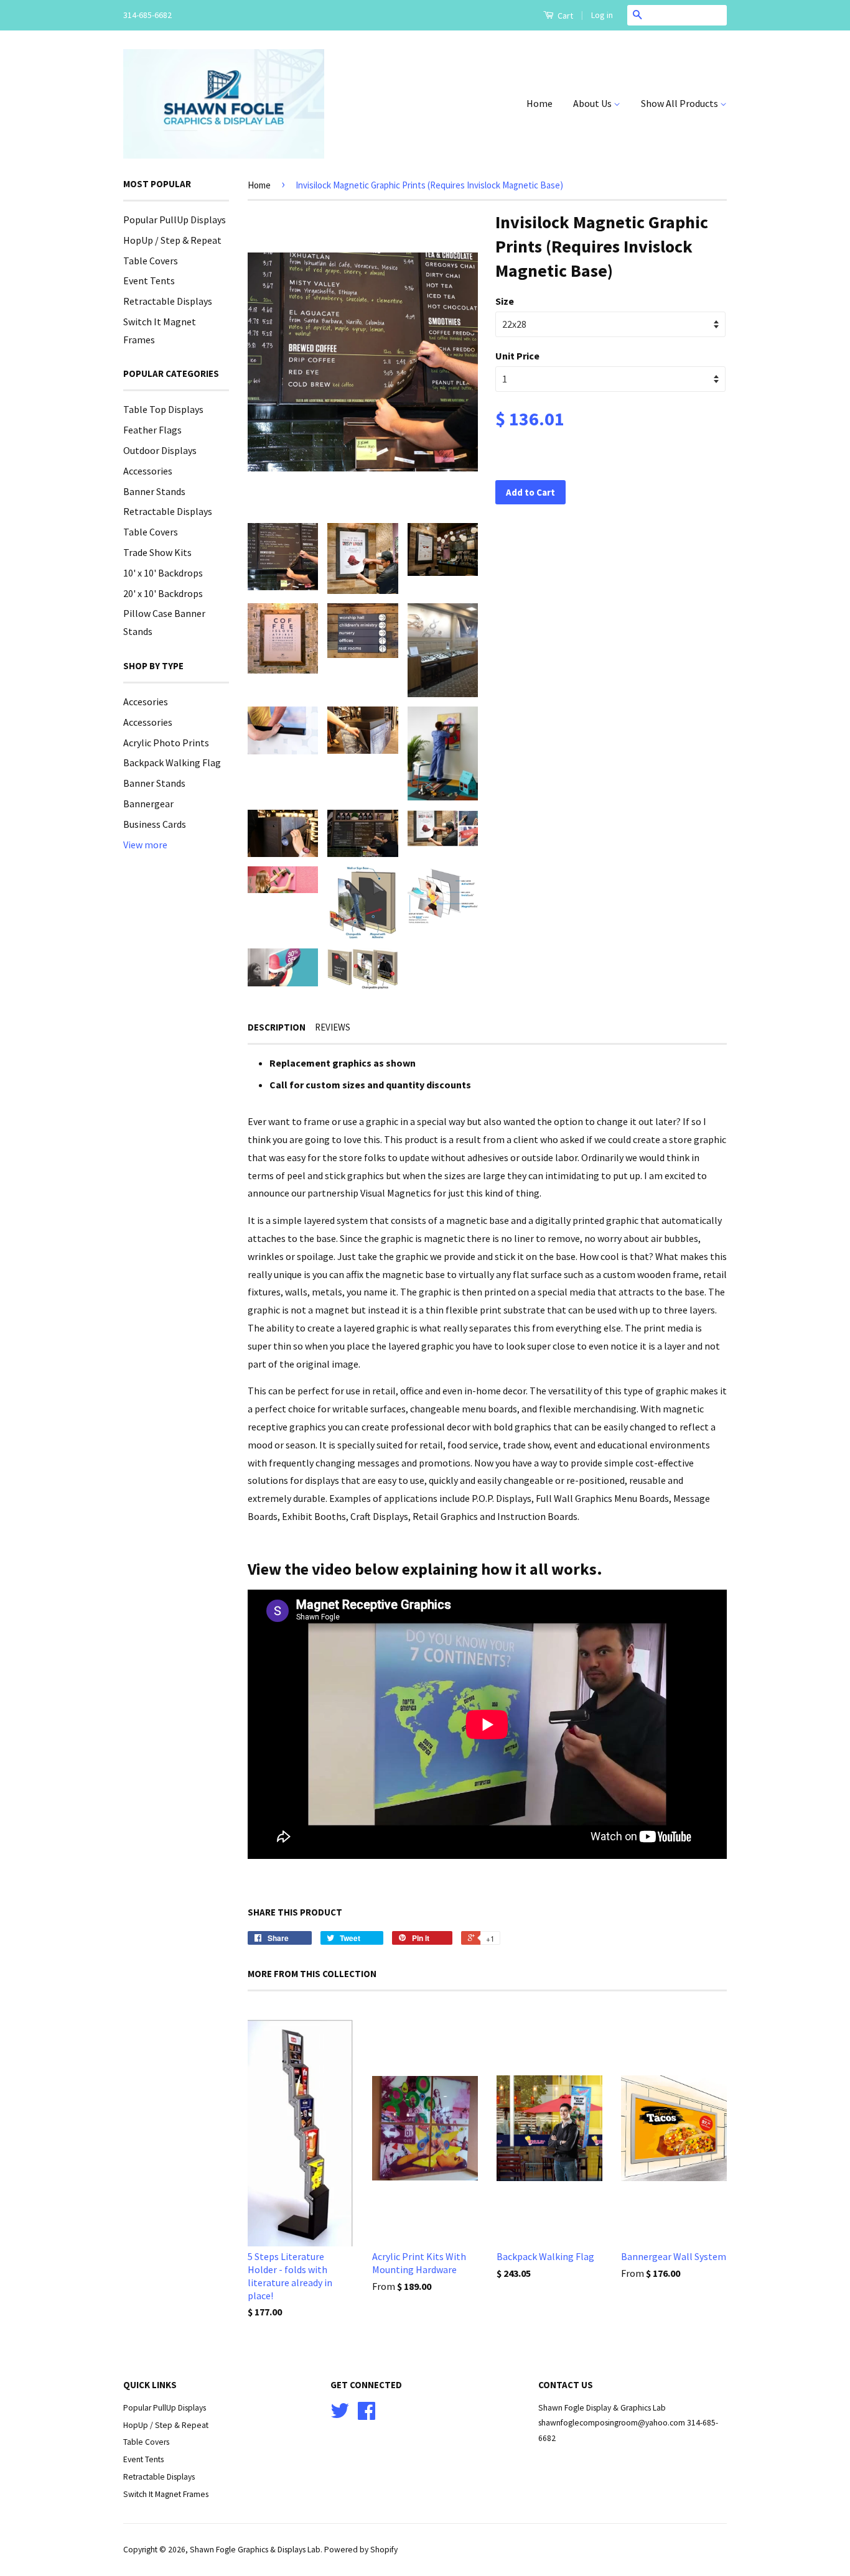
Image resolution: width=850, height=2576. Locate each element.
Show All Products (680, 103)
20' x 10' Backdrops (163, 593)
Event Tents (149, 280)
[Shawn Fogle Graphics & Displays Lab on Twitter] (340, 2415)
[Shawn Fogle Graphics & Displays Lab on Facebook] (367, 2415)
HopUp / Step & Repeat (172, 240)
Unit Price (517, 356)
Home (539, 103)
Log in (602, 15)
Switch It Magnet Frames (166, 2494)
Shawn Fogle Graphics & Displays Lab (255, 2550)
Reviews (333, 1027)
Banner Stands (154, 491)
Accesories (146, 702)
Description (277, 1027)
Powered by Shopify (361, 2550)
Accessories (148, 471)
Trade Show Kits (157, 552)
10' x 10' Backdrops (163, 573)
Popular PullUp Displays (175, 220)
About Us (593, 103)
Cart (564, 16)
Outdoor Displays (160, 450)
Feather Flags (152, 430)
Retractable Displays (168, 301)
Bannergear (148, 804)
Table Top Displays (163, 409)
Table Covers (151, 261)
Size (505, 301)
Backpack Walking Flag (172, 762)
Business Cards (155, 824)
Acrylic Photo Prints (166, 743)
